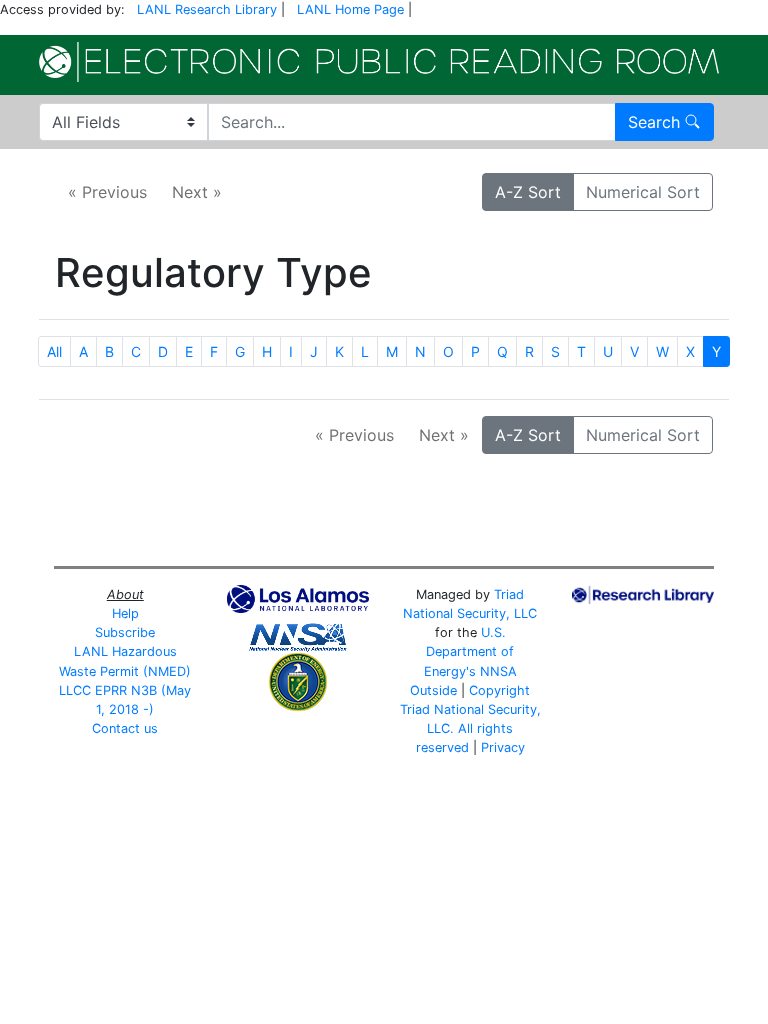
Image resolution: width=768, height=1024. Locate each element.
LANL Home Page (350, 9)
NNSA (498, 671)
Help (125, 613)
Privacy (503, 747)
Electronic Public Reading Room (379, 62)
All (54, 351)
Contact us (125, 728)
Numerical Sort (643, 192)
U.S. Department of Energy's (469, 651)
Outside (433, 690)
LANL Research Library (207, 9)
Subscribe (125, 632)
